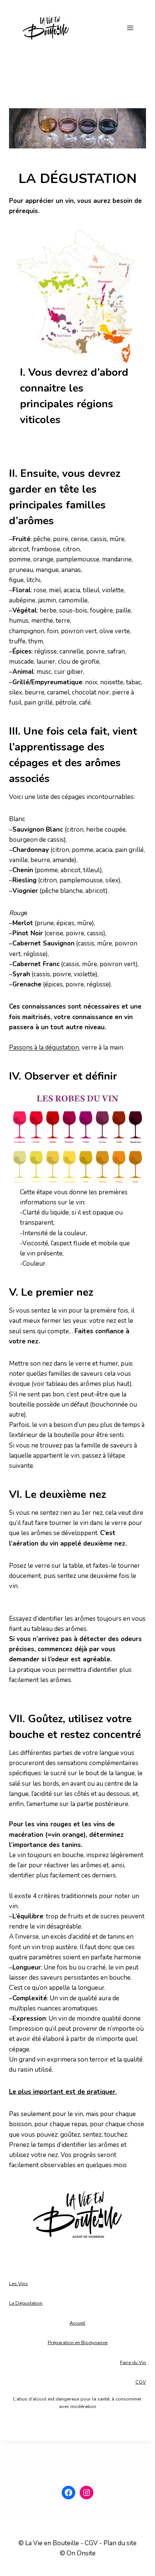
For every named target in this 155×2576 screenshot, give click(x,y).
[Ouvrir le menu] (130, 28)
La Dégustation (26, 2303)
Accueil (77, 2323)
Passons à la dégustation (44, 1047)
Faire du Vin (133, 2363)
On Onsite (81, 2553)
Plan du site (120, 2543)
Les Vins (18, 2284)
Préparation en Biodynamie (78, 2343)
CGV (141, 2382)
